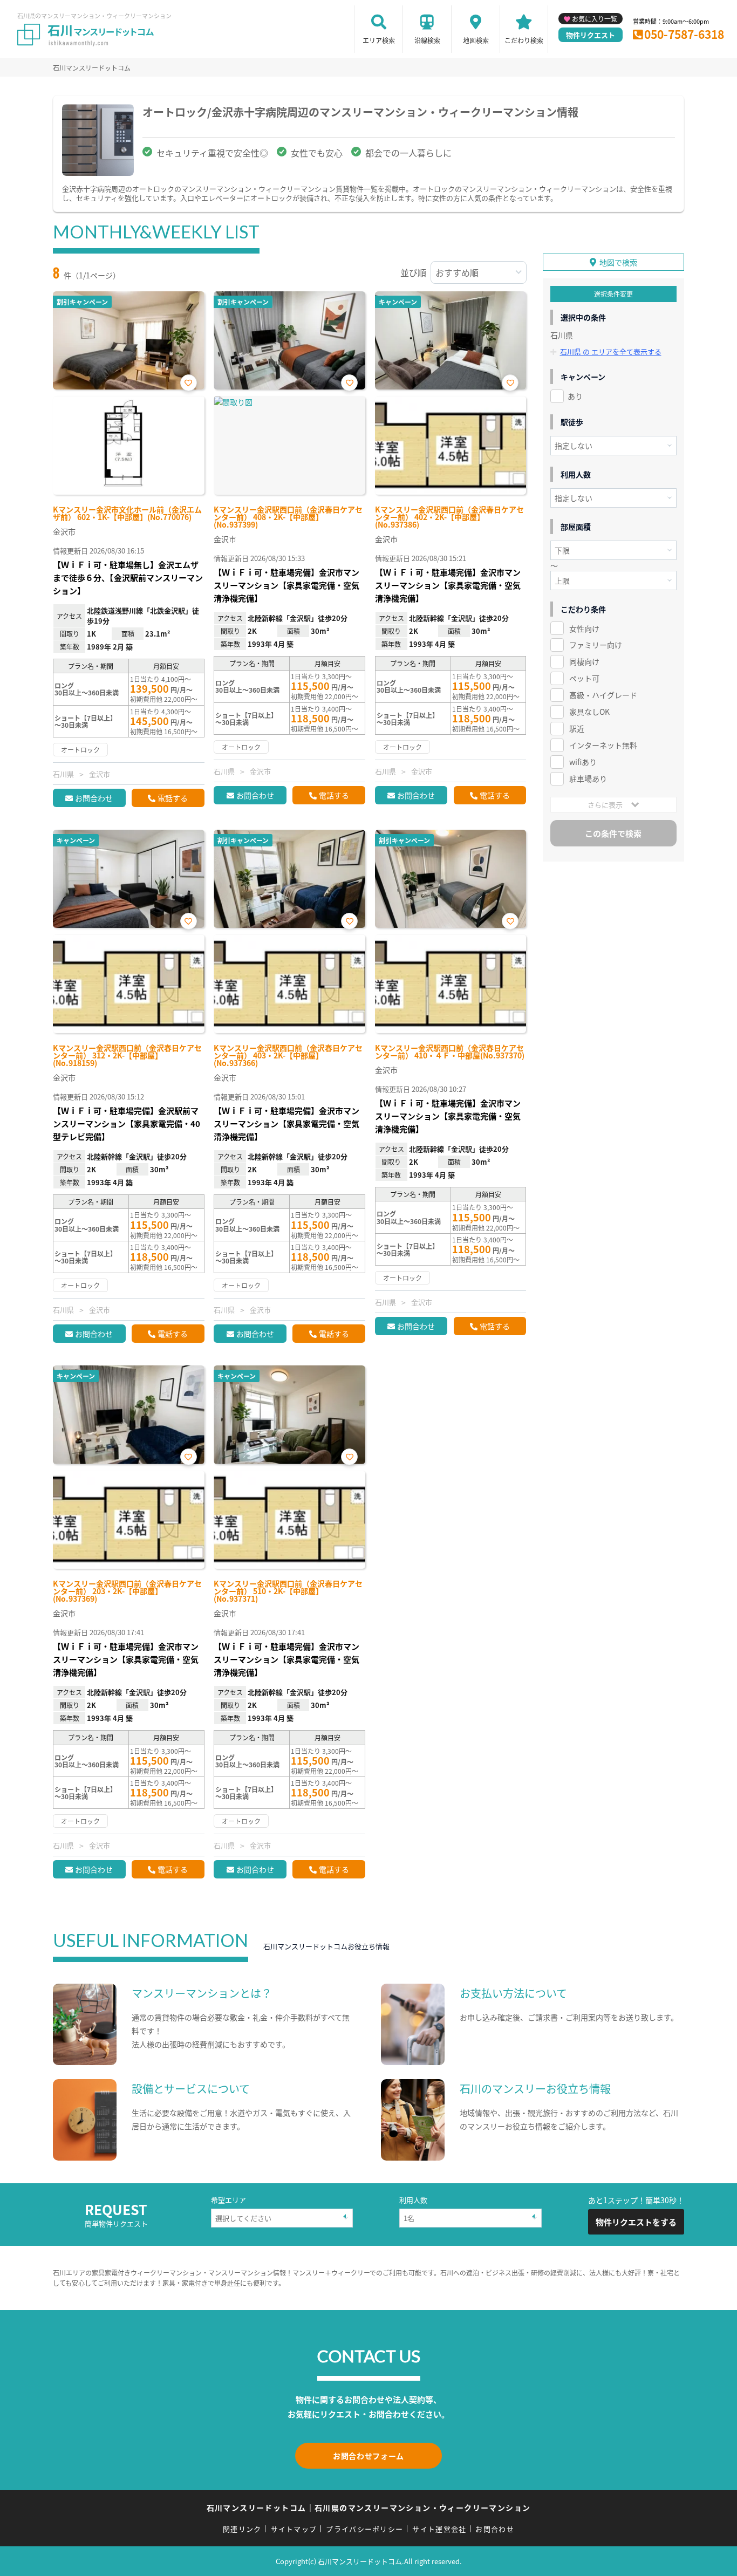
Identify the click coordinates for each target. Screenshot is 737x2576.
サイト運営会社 (439, 2529)
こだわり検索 (524, 40)
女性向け (584, 628)
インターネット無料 (603, 745)
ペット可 (584, 678)
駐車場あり (588, 778)
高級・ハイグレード (603, 695)
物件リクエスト (591, 35)
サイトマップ (294, 2529)
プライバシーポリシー (364, 2529)
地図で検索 (618, 262)
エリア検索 (379, 40)
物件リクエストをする (636, 2222)
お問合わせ (94, 798)
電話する (173, 798)
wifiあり (583, 762)
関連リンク (242, 2529)
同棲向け (584, 661)
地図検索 (476, 40)
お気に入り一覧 (595, 19)
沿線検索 (427, 40)
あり (575, 396)
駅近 (577, 728)
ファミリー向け (596, 645)
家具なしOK (589, 712)
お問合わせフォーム (368, 2456)
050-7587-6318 (684, 34)
